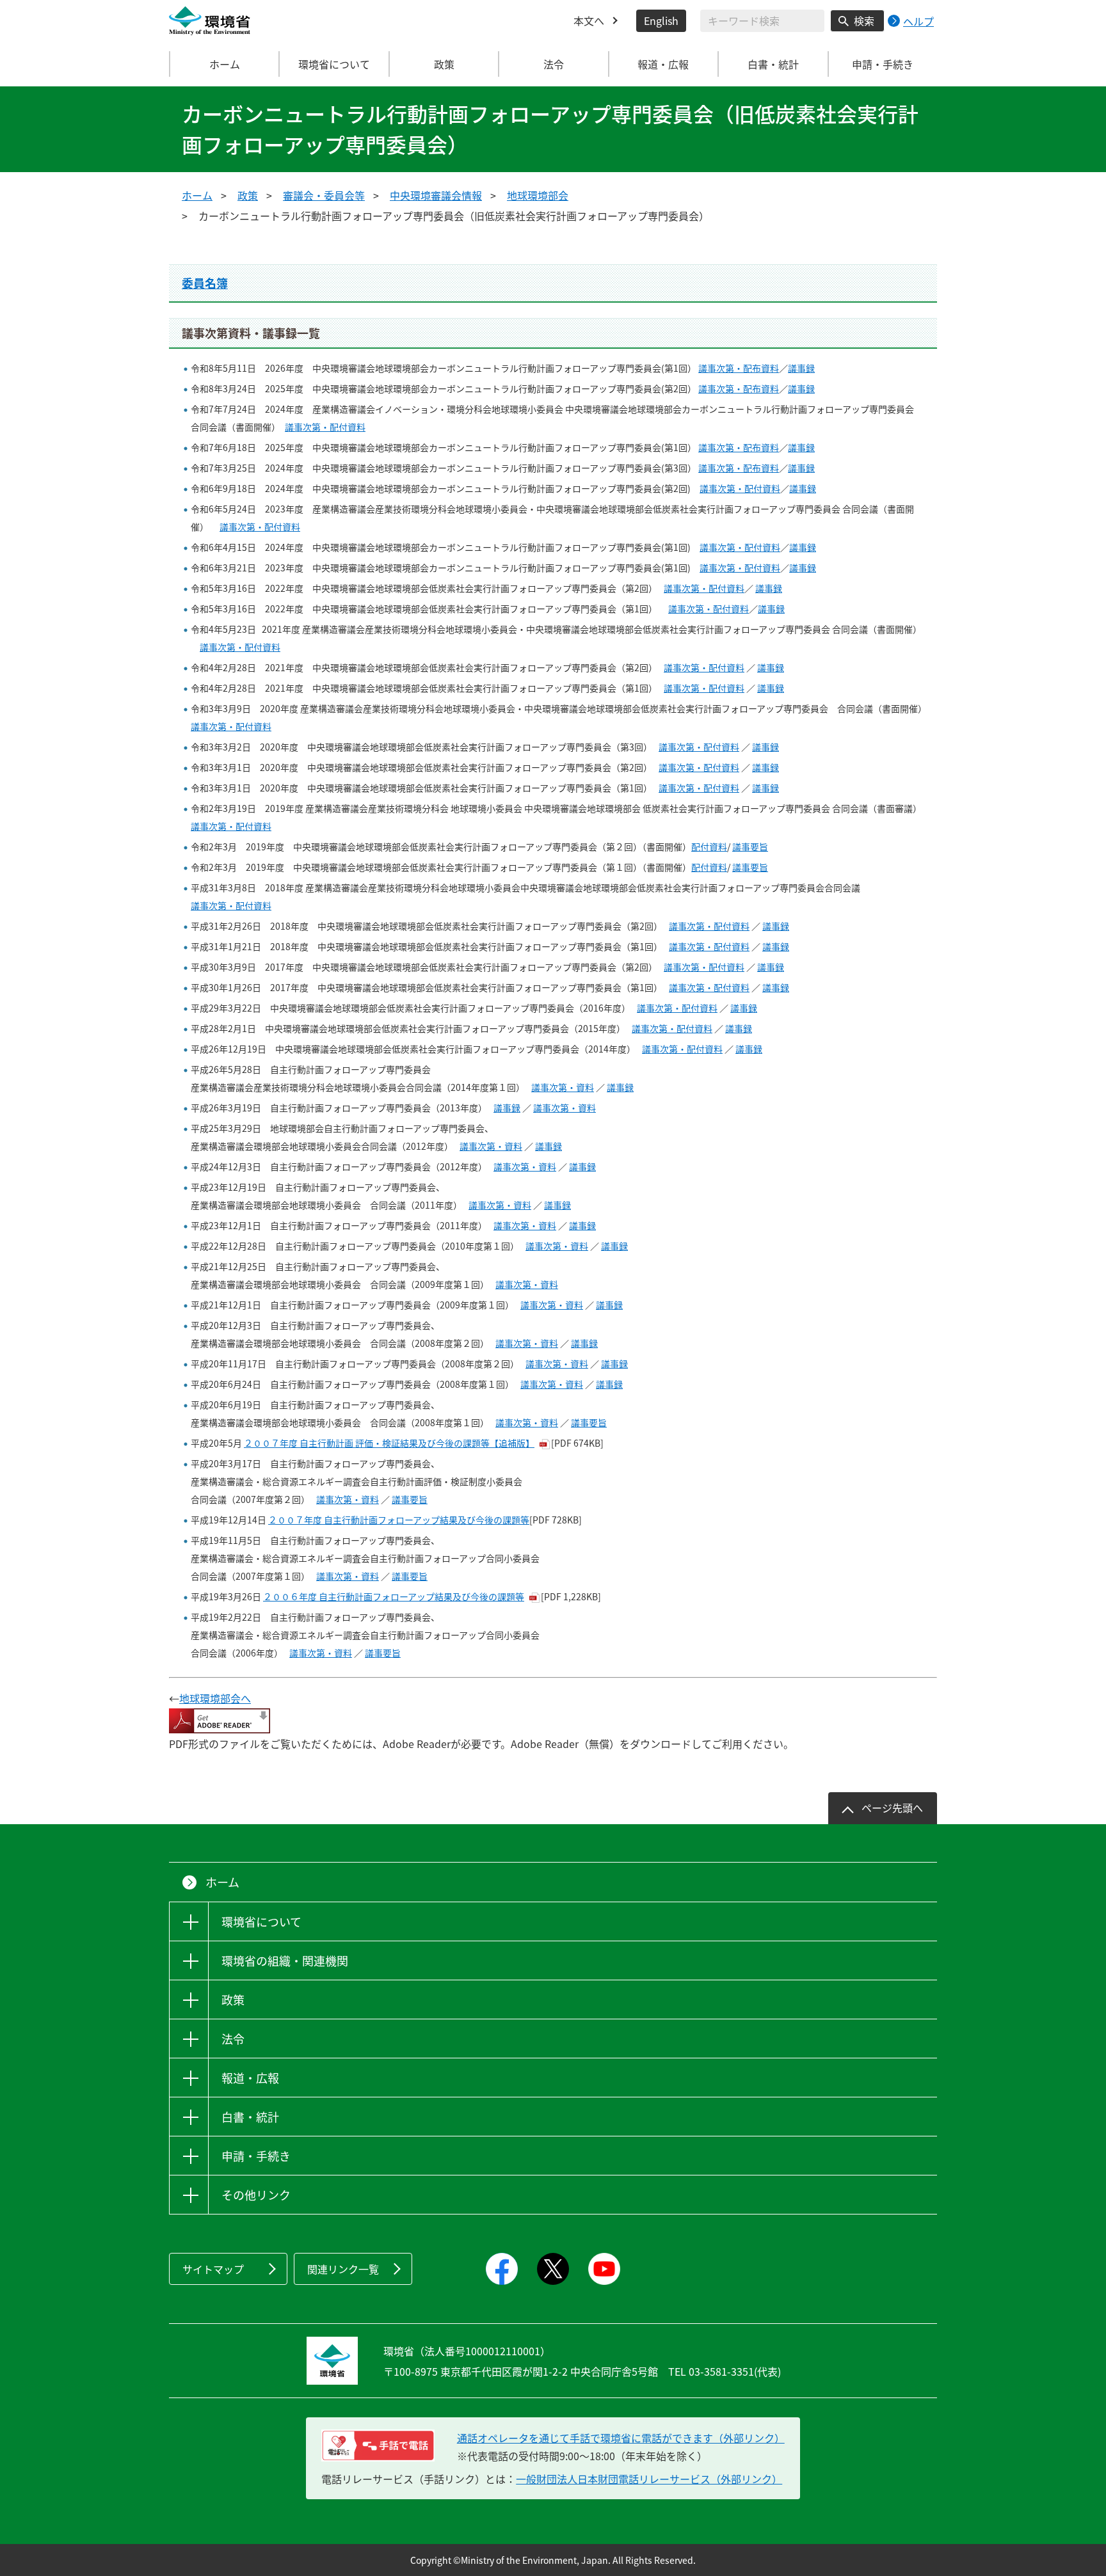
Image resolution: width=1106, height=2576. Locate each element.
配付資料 (709, 847)
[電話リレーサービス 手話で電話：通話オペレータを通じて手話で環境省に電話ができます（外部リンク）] (378, 2445)
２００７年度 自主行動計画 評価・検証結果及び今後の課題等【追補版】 (389, 1443)
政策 (248, 195)
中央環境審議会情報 (436, 195)
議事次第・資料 (563, 1087)
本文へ (589, 20)
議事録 (801, 368)
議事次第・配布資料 (739, 368)
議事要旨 (750, 847)
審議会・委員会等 (324, 195)
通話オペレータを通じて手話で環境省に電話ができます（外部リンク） (621, 2438)
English (661, 20)
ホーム (225, 64)
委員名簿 (205, 283)
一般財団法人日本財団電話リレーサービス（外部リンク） (649, 2479)
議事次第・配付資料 (325, 427)
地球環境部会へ (215, 1698)
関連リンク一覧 (343, 2269)
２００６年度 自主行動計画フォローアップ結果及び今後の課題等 (394, 1596)
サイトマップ (213, 2269)
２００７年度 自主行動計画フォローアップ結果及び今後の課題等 (399, 1520)
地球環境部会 (538, 195)
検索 (864, 20)
